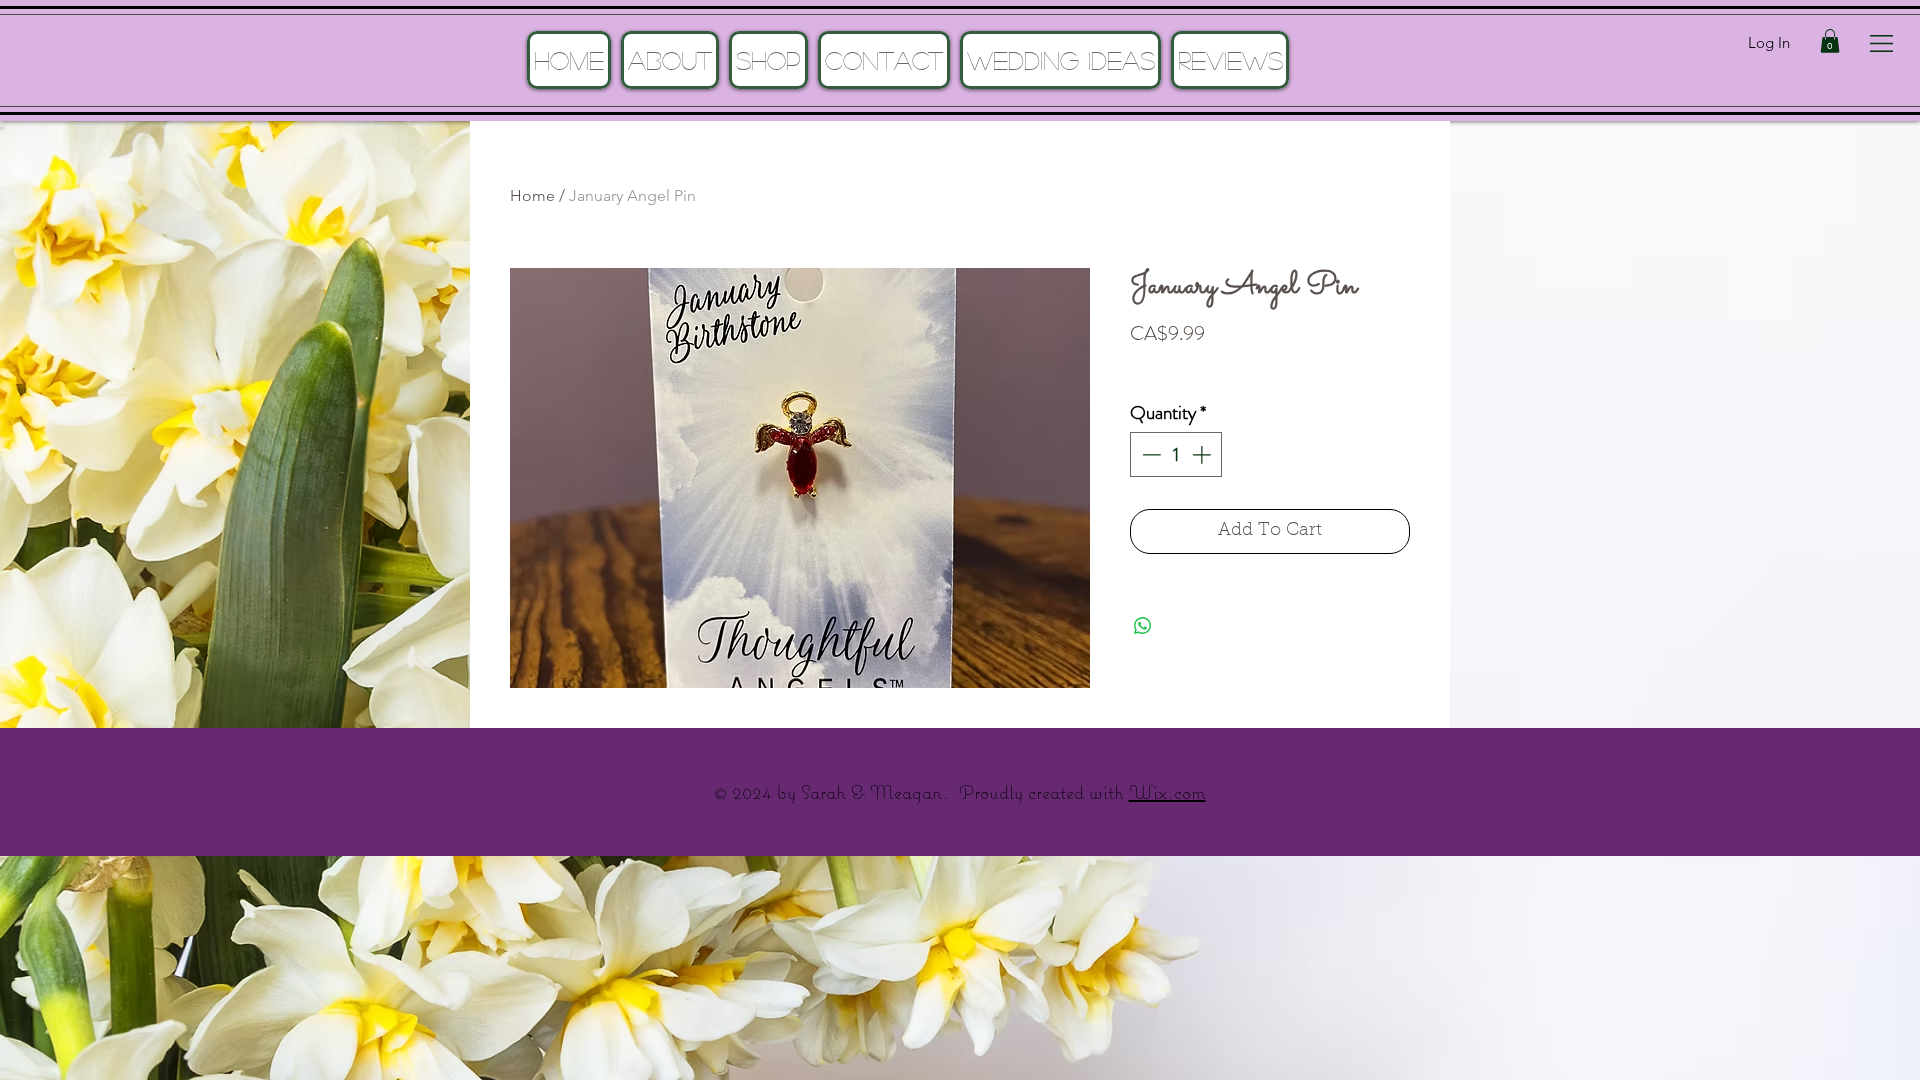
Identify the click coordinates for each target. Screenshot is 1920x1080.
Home (532, 195)
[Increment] (1203, 454)
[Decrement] (1149, 454)
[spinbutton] (1176, 454)
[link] (1830, 41)
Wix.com (1167, 791)
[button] (1881, 43)
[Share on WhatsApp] (1143, 626)
